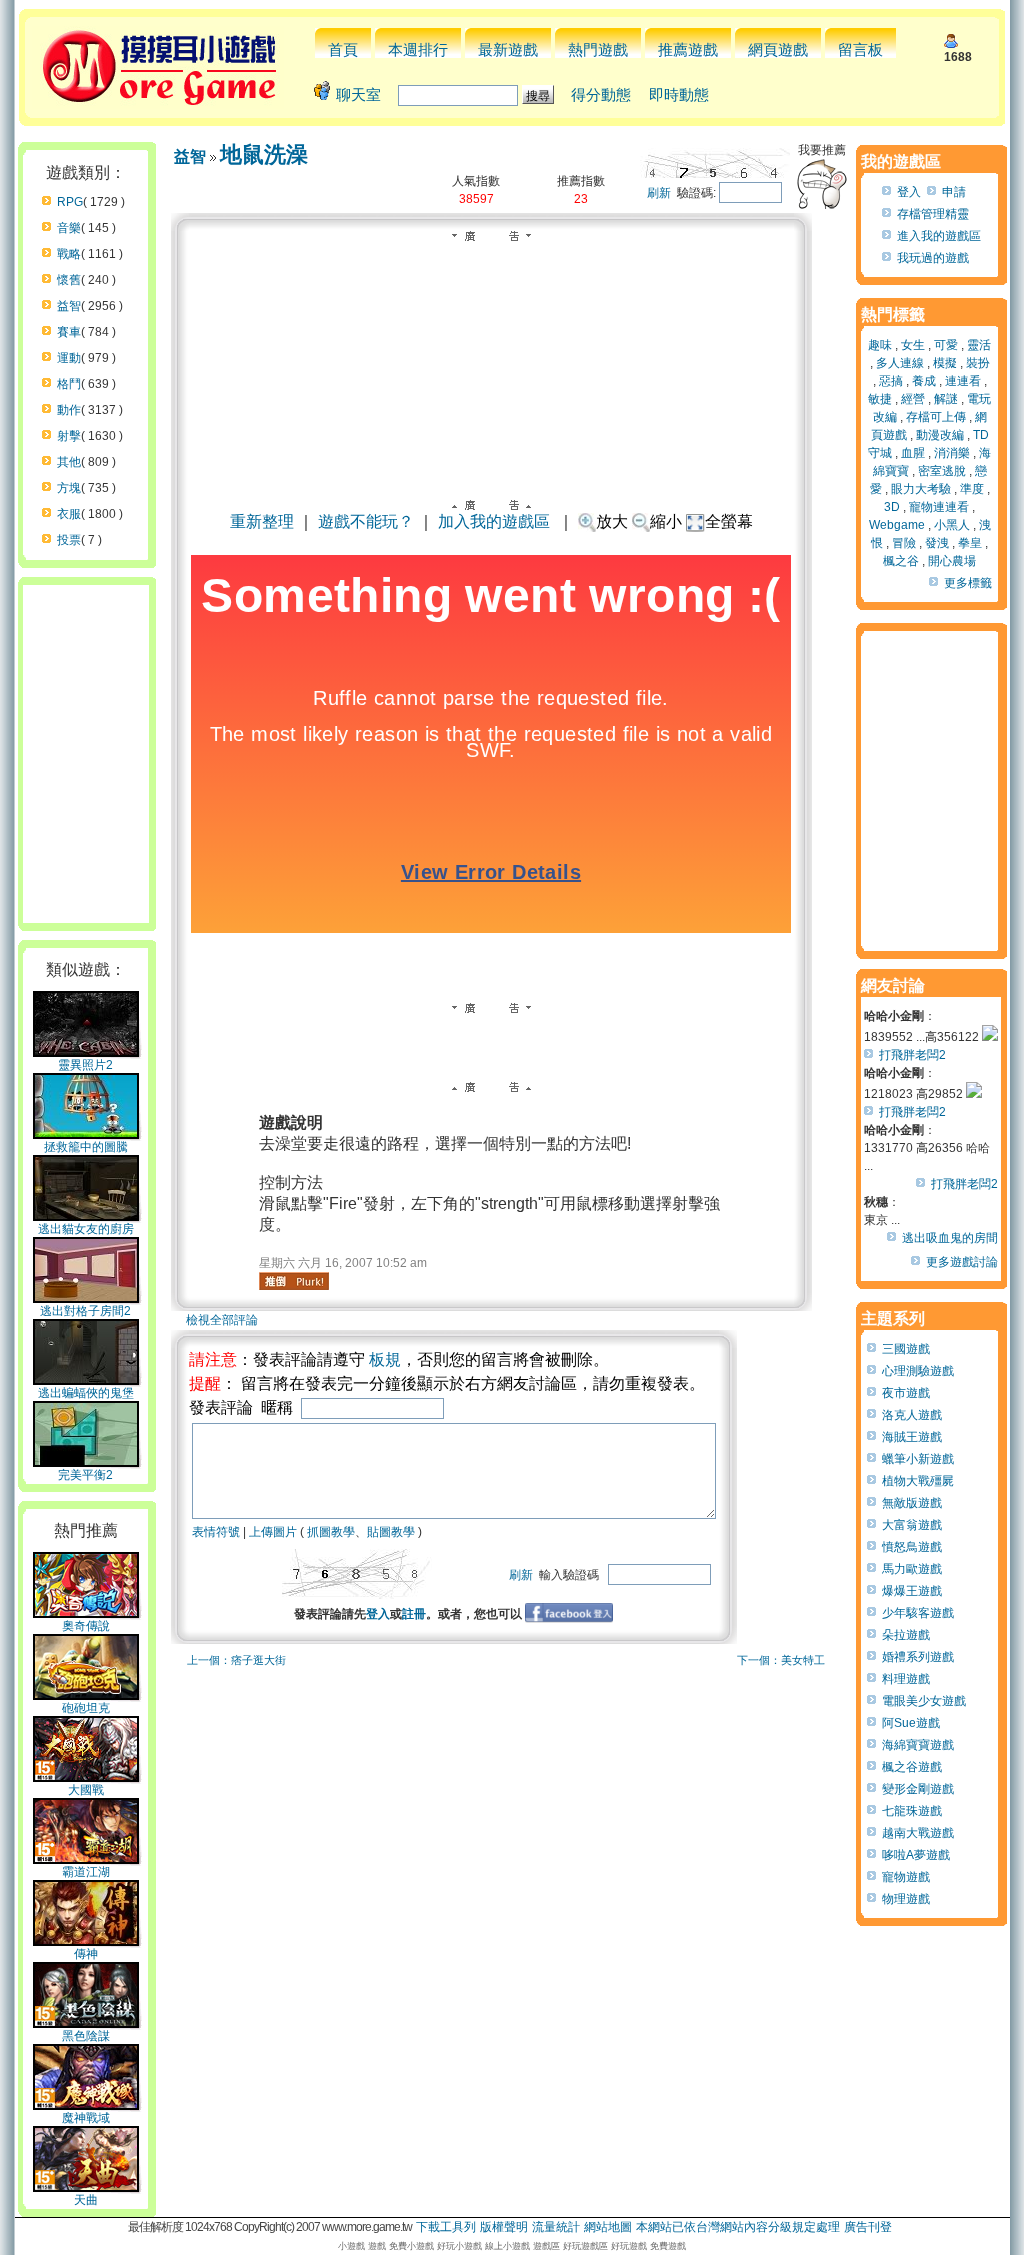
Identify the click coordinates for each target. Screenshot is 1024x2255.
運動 (69, 358)
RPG (70, 202)
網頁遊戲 (778, 49)
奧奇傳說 (86, 1626)
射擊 (69, 436)
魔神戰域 (86, 2118)
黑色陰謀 (86, 2036)
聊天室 (358, 94)
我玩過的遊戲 (933, 258)
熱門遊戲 (598, 49)
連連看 (963, 381)
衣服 (69, 514)
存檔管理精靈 (933, 214)
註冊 (414, 1614)
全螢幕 (729, 521)
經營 (913, 399)
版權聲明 (504, 2227)
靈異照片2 (85, 1065)
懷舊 (69, 280)
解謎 (946, 399)
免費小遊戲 (411, 2246)
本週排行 (418, 49)
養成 (924, 381)
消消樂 (952, 453)
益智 (69, 306)
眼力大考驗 (921, 489)
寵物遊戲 (906, 1877)
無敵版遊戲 (912, 1503)
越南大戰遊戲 (918, 1833)
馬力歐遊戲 (912, 1569)
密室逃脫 (942, 471)
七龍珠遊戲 (912, 1811)
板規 (385, 1359)
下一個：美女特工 (781, 1660)
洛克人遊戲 (912, 1415)
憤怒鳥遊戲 (912, 1547)
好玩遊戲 (629, 2246)
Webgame (897, 525)
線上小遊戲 (507, 2246)
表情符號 (216, 1532)
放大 (612, 521)
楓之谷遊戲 (912, 1767)
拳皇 (970, 543)
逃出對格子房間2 (85, 1311)
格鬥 (69, 384)
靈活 (979, 345)
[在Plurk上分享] (294, 1281)
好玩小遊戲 (459, 2246)
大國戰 (86, 1790)
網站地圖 (608, 2227)
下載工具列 (446, 2227)
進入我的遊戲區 (939, 236)
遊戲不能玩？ (366, 521)
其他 (69, 462)
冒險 (904, 543)
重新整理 (262, 521)
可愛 (946, 345)
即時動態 (679, 94)
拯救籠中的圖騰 (86, 1147)
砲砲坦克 (86, 1708)
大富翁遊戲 (912, 1525)
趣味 (880, 345)
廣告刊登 (868, 2227)
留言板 (860, 49)
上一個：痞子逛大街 (236, 1660)
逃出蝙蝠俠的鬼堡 (86, 1393)
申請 (954, 192)
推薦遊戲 (688, 49)
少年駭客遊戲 (918, 1613)
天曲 (86, 2200)
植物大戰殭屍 (918, 1481)
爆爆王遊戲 (912, 1591)
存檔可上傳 (936, 417)
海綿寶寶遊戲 (918, 1745)
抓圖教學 (331, 1532)
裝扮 (978, 363)
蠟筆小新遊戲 (918, 1459)
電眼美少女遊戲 (924, 1701)
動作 (69, 410)
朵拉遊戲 (906, 1635)
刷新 (659, 193)
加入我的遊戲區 (494, 521)
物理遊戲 (906, 1899)
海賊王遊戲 (912, 1437)
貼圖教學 (391, 1532)
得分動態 (601, 94)
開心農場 (952, 561)
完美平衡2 (85, 1475)
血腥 (913, 453)
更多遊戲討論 (962, 1262)
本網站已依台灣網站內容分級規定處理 (738, 2227)
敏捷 (880, 399)
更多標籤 (968, 583)
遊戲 (377, 2246)
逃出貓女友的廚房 (86, 1229)
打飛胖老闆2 (912, 1055)
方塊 (69, 488)
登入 (378, 1614)
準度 (972, 489)
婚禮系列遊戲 (918, 1657)
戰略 (69, 254)
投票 (69, 540)
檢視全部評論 (222, 1320)
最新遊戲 (508, 49)
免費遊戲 (668, 2246)
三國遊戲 (906, 1349)
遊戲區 (546, 2246)
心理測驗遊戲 (918, 1371)
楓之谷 (901, 561)
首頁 (343, 49)
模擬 (945, 363)
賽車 (69, 332)
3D (892, 507)
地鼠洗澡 (264, 154)
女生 (913, 345)
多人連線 (900, 363)
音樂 (69, 228)
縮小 (666, 521)
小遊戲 (351, 2246)
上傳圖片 (273, 1532)
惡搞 (891, 381)
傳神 (86, 1954)
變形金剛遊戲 (918, 1789)
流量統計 (556, 2227)
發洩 (937, 543)
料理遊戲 (906, 1679)
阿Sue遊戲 (911, 1723)
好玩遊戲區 (585, 2246)
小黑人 (952, 525)
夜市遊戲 (906, 1393)
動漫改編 (940, 435)
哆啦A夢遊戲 (916, 1855)
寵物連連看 (939, 507)
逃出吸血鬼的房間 (950, 1238)
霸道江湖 (86, 1872)
